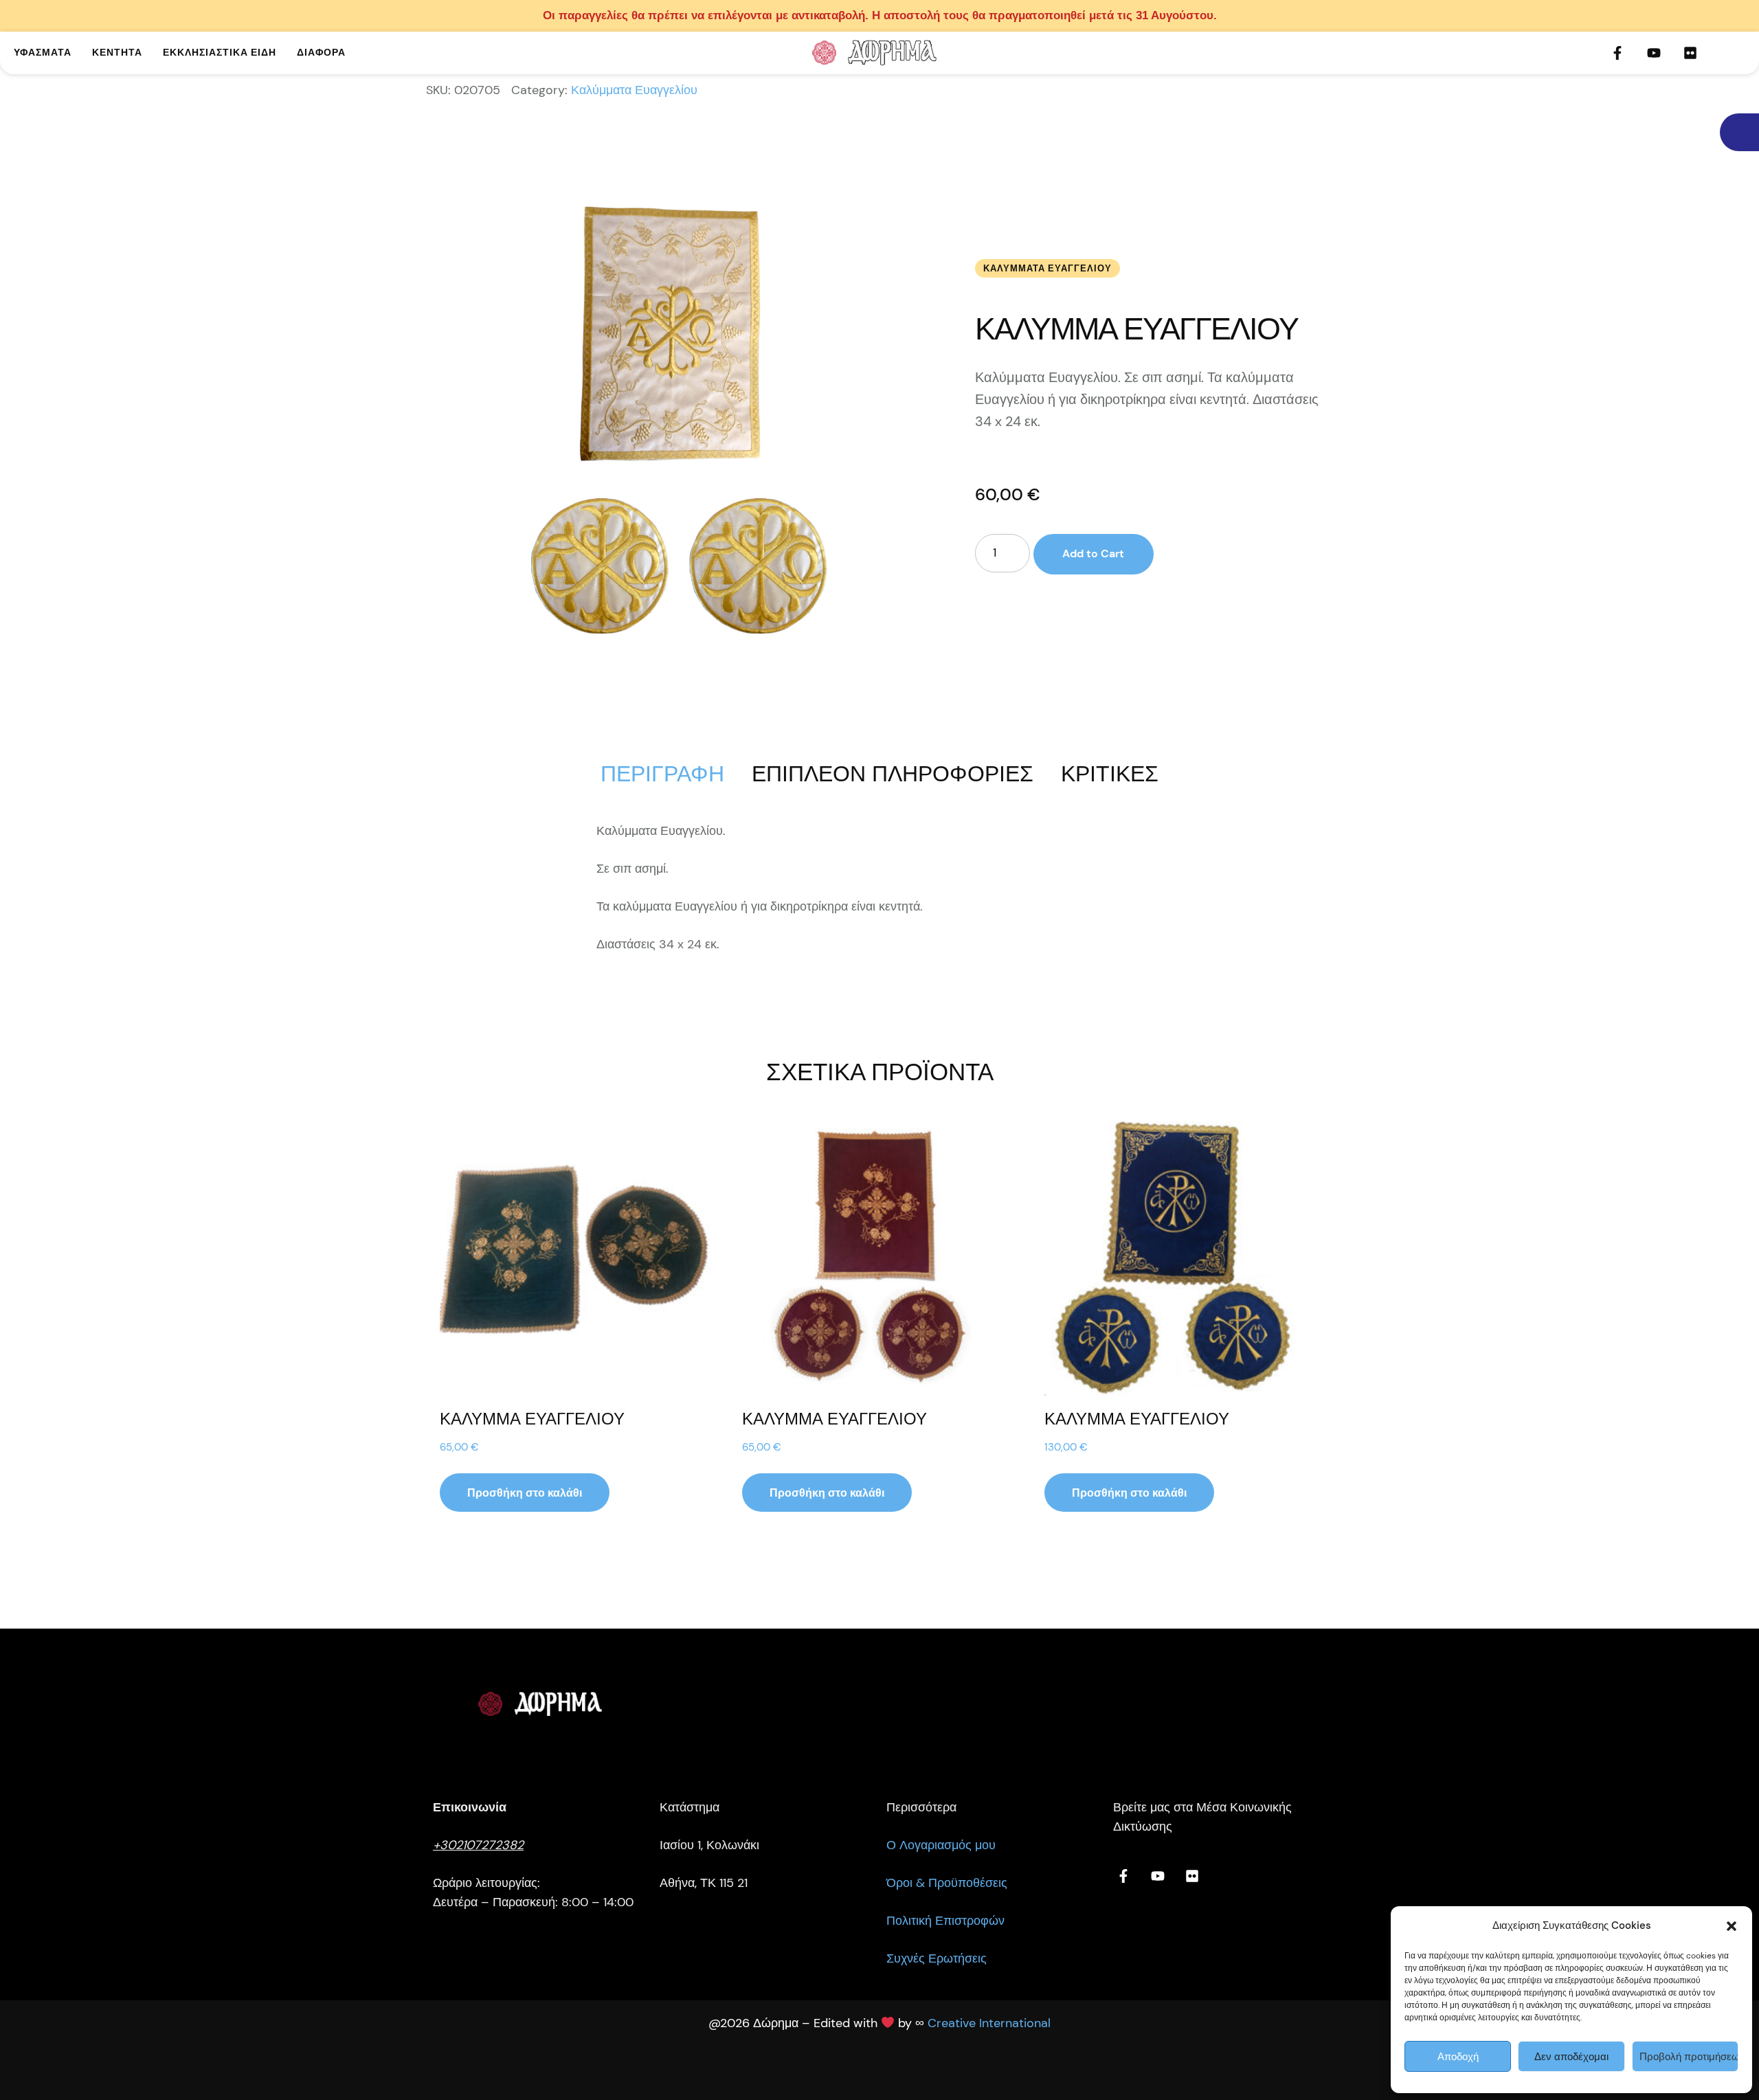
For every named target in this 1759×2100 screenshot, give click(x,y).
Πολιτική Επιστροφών (945, 1921)
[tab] (662, 774)
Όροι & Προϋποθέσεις (947, 1883)
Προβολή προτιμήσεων (1689, 2057)
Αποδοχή (1458, 2057)
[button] (1732, 1926)
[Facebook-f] (1617, 53)
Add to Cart (1093, 554)
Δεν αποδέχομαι (1571, 2057)
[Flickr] (1690, 53)
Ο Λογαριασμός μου (941, 1845)
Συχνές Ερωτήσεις (937, 1958)
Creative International (989, 2023)
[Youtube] (1654, 53)
